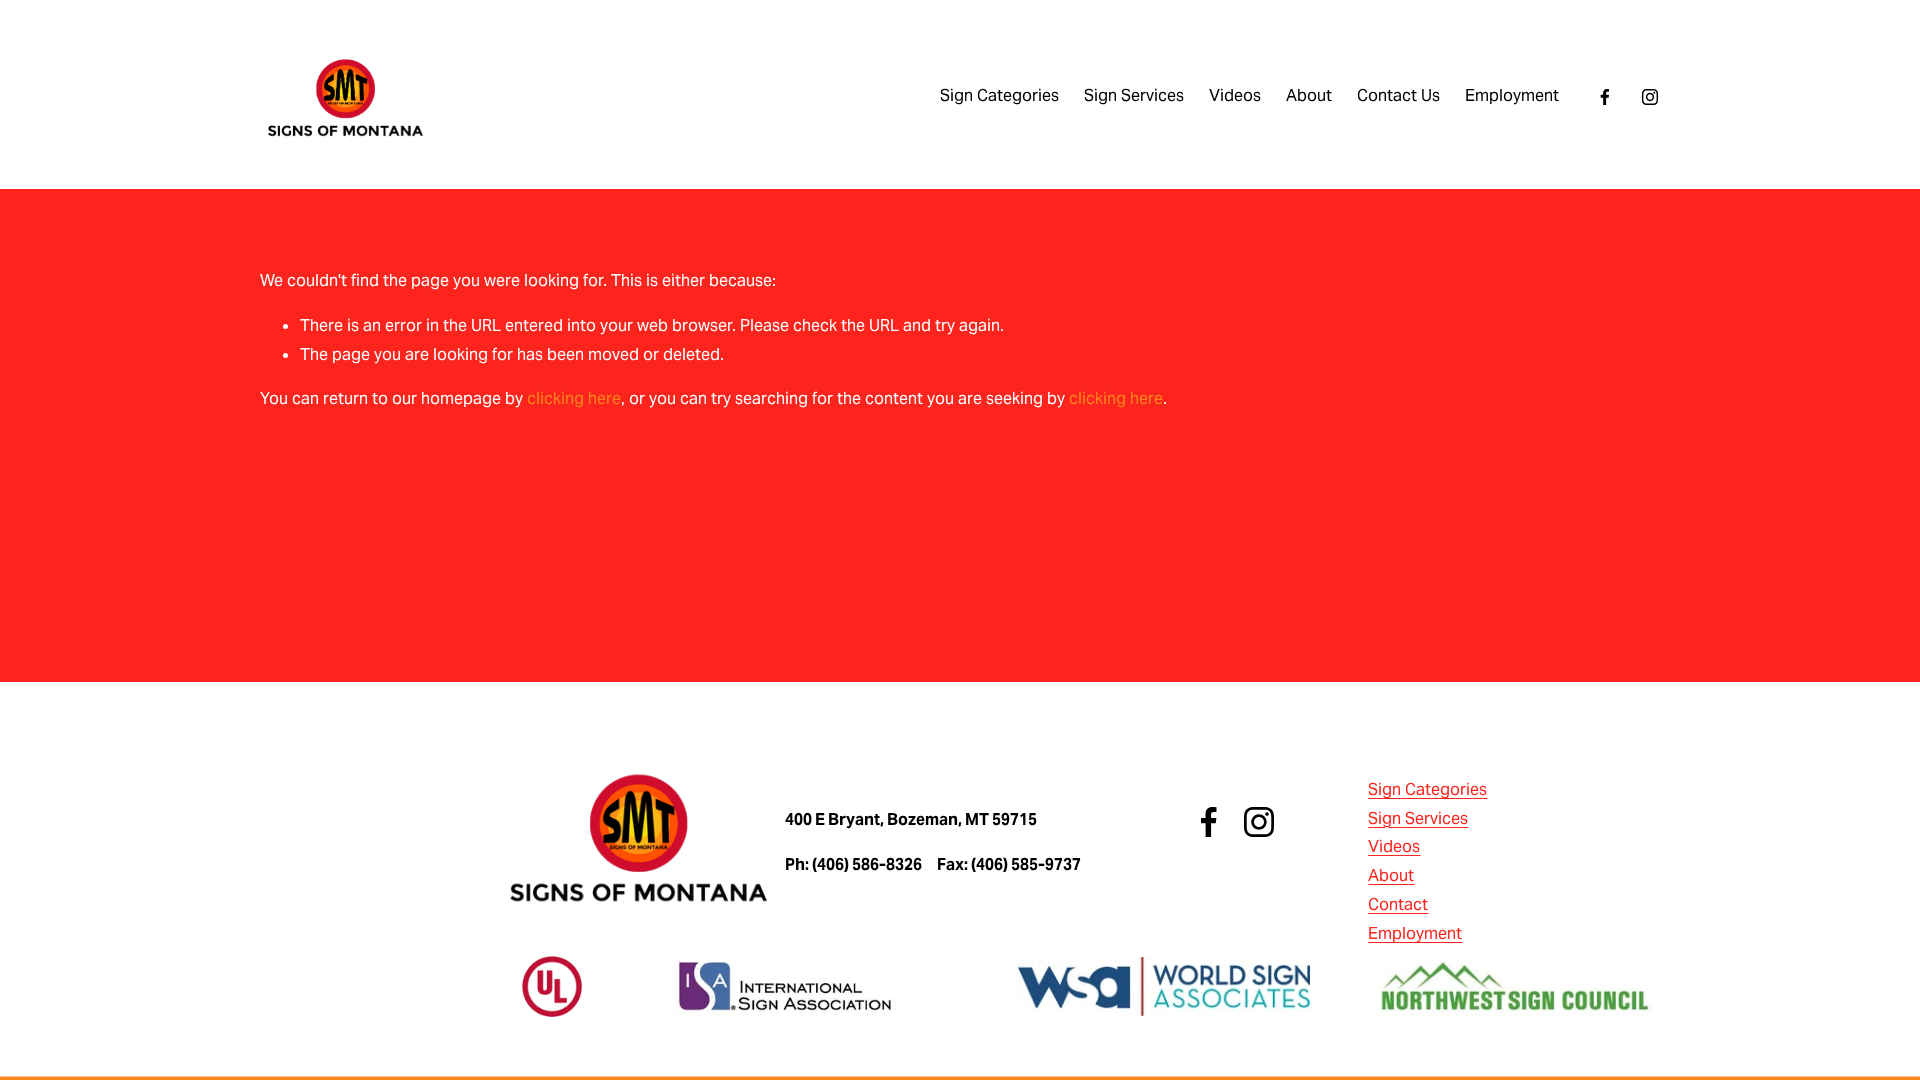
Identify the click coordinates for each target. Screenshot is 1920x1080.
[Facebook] (1605, 97)
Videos (1235, 95)
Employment (1512, 95)
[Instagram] (1650, 97)
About (1309, 95)
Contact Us (1398, 95)
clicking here (574, 398)
